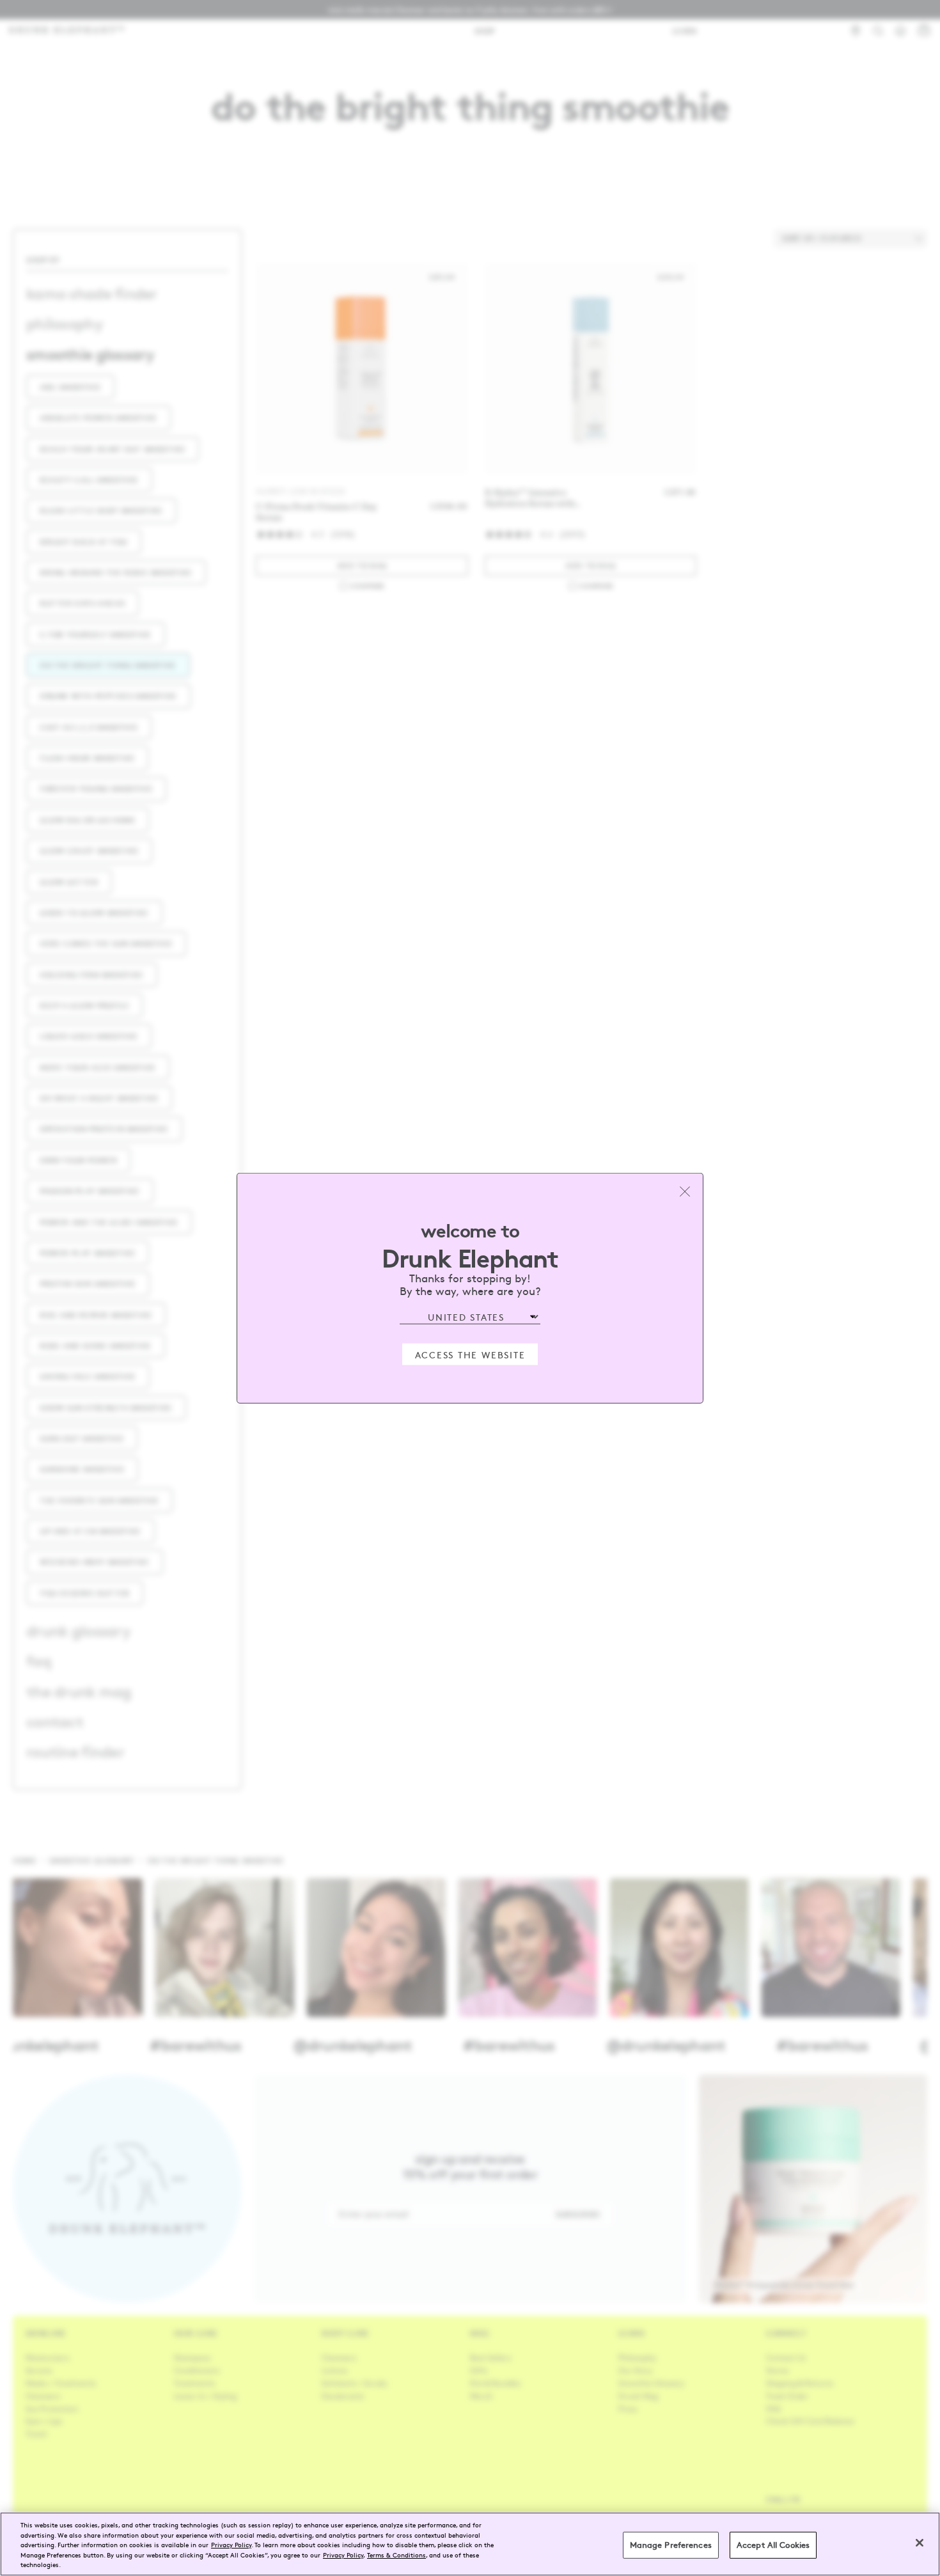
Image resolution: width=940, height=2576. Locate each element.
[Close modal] (685, 1191)
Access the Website (470, 1354)
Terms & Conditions (396, 2555)
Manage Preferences (671, 2545)
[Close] (920, 2543)
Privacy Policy (231, 2544)
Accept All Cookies (773, 2545)
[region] (470, 2544)
